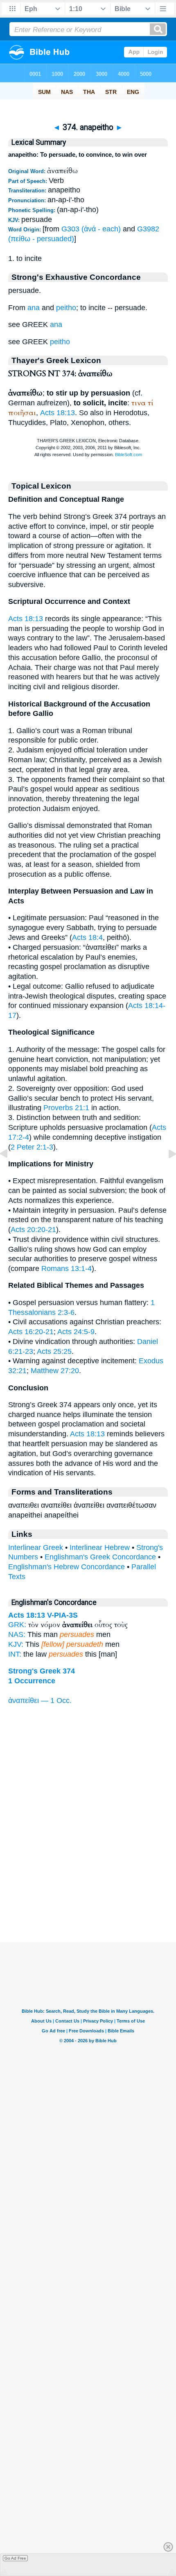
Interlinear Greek (36, 1547)
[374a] (166, 1172)
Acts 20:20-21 (33, 1230)
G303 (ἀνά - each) (91, 229)
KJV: (16, 1644)
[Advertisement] (88, 1891)
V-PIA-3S (62, 1615)
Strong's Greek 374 (42, 1671)
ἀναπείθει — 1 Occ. (40, 1701)
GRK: (17, 1625)
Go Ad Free (15, 2558)
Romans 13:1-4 (67, 1269)
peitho (66, 308)
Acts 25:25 (54, 1351)
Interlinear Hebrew (100, 1547)
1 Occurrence (32, 1681)
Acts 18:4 (87, 937)
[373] (10, 1172)
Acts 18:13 (58, 413)
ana (34, 308)
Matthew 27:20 (55, 1371)
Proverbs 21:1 (66, 1108)
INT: (15, 1654)
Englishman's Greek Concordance (100, 1557)
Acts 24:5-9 (76, 1332)
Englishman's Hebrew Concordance (67, 1567)
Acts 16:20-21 (31, 1332)
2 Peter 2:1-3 (32, 1147)
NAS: (17, 1634)
